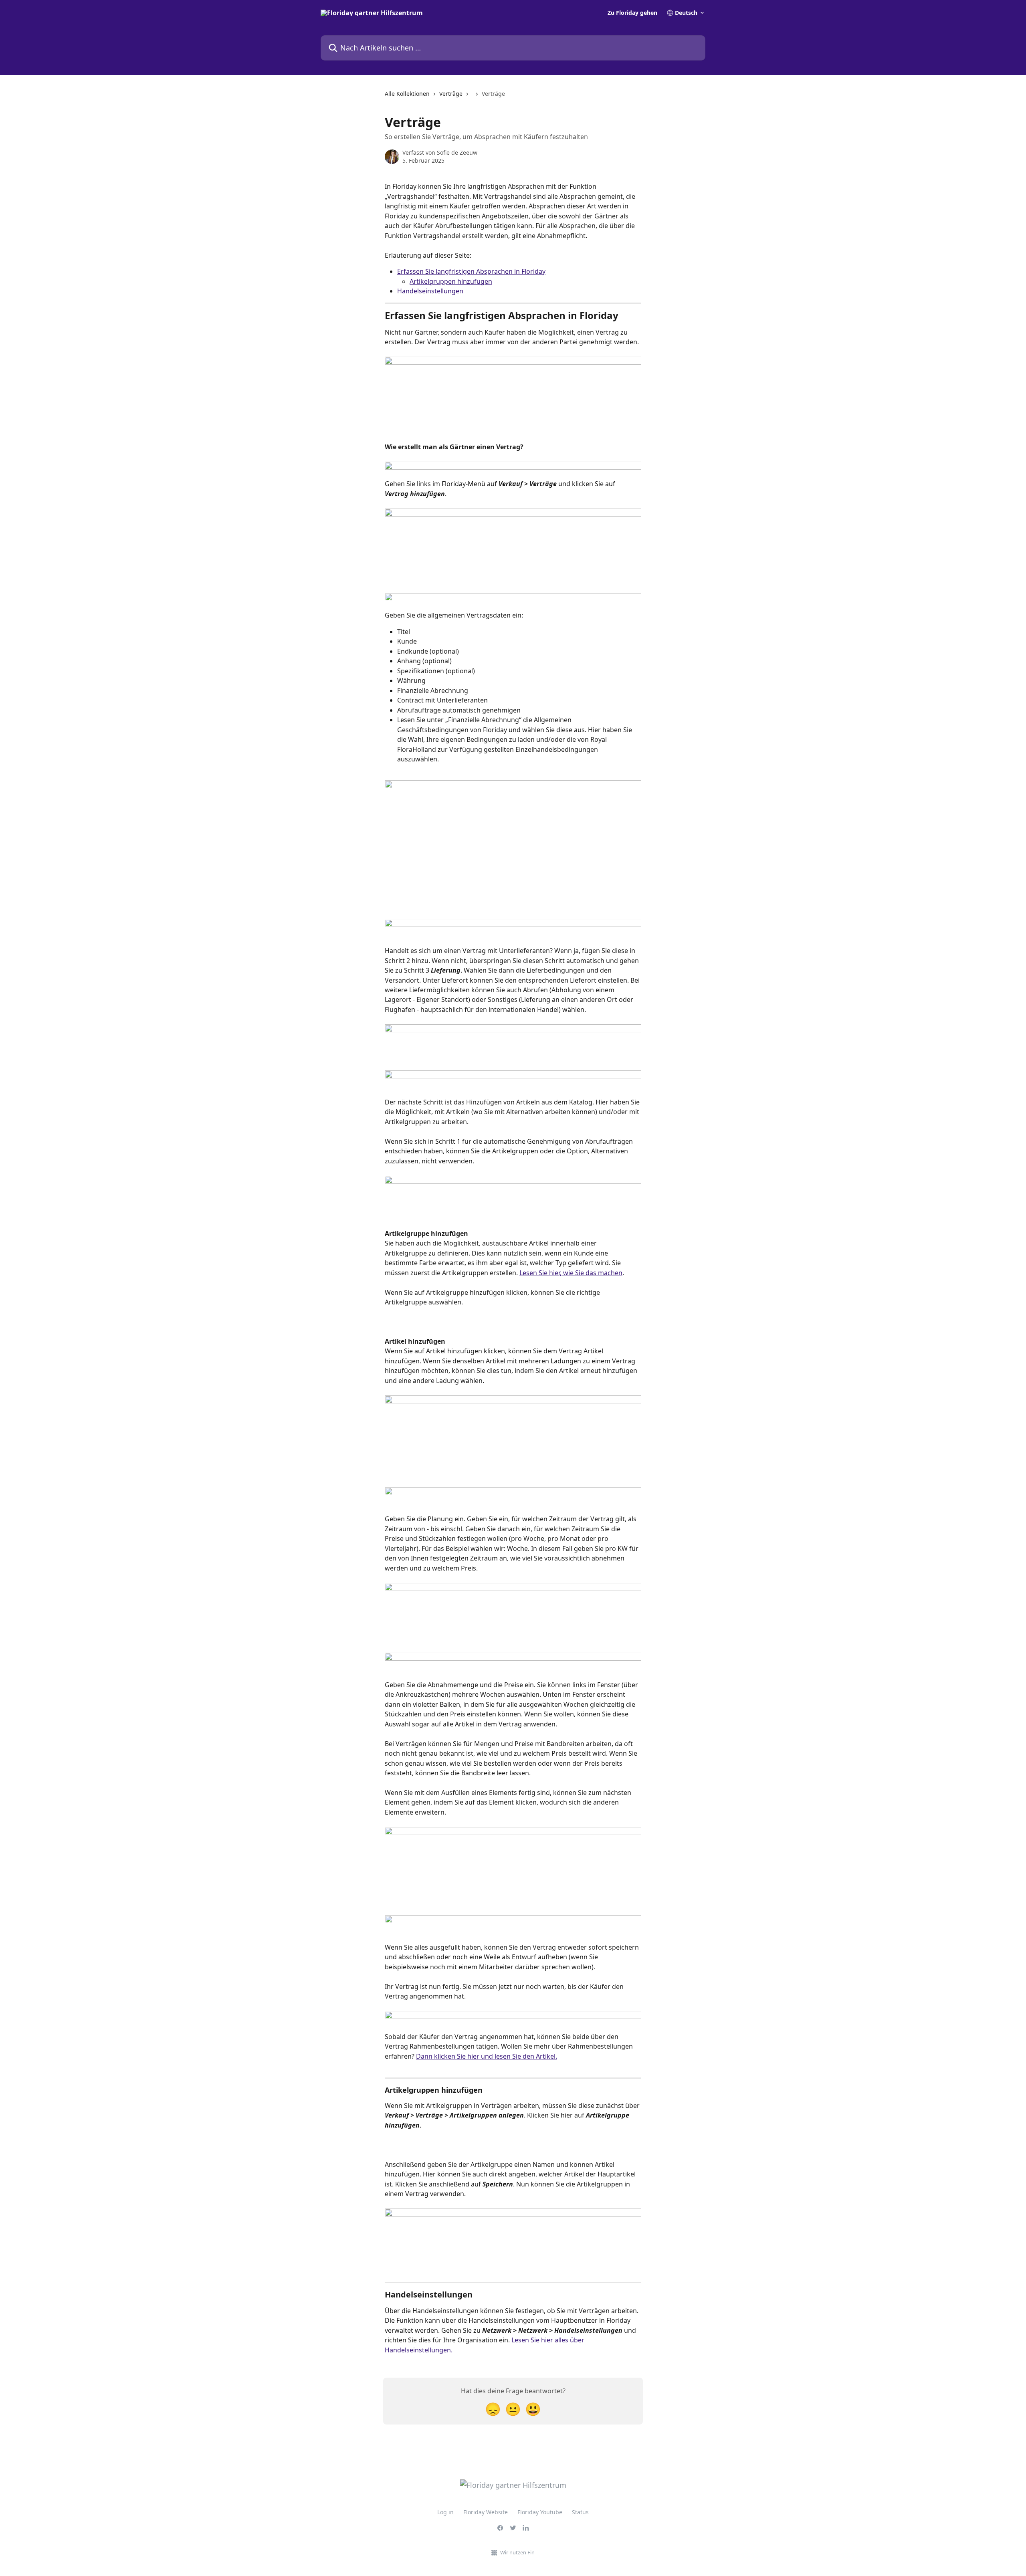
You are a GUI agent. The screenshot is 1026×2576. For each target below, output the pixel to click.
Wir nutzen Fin (517, 2552)
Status (580, 2512)
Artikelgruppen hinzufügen (451, 281)
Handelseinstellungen (430, 291)
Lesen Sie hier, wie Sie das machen (571, 1273)
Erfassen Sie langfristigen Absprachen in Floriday (471, 271)
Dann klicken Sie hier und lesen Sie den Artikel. (487, 2056)
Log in (445, 2512)
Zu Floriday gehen (632, 13)
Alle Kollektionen (407, 94)
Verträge (451, 94)
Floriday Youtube (540, 2512)
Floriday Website (486, 2512)
